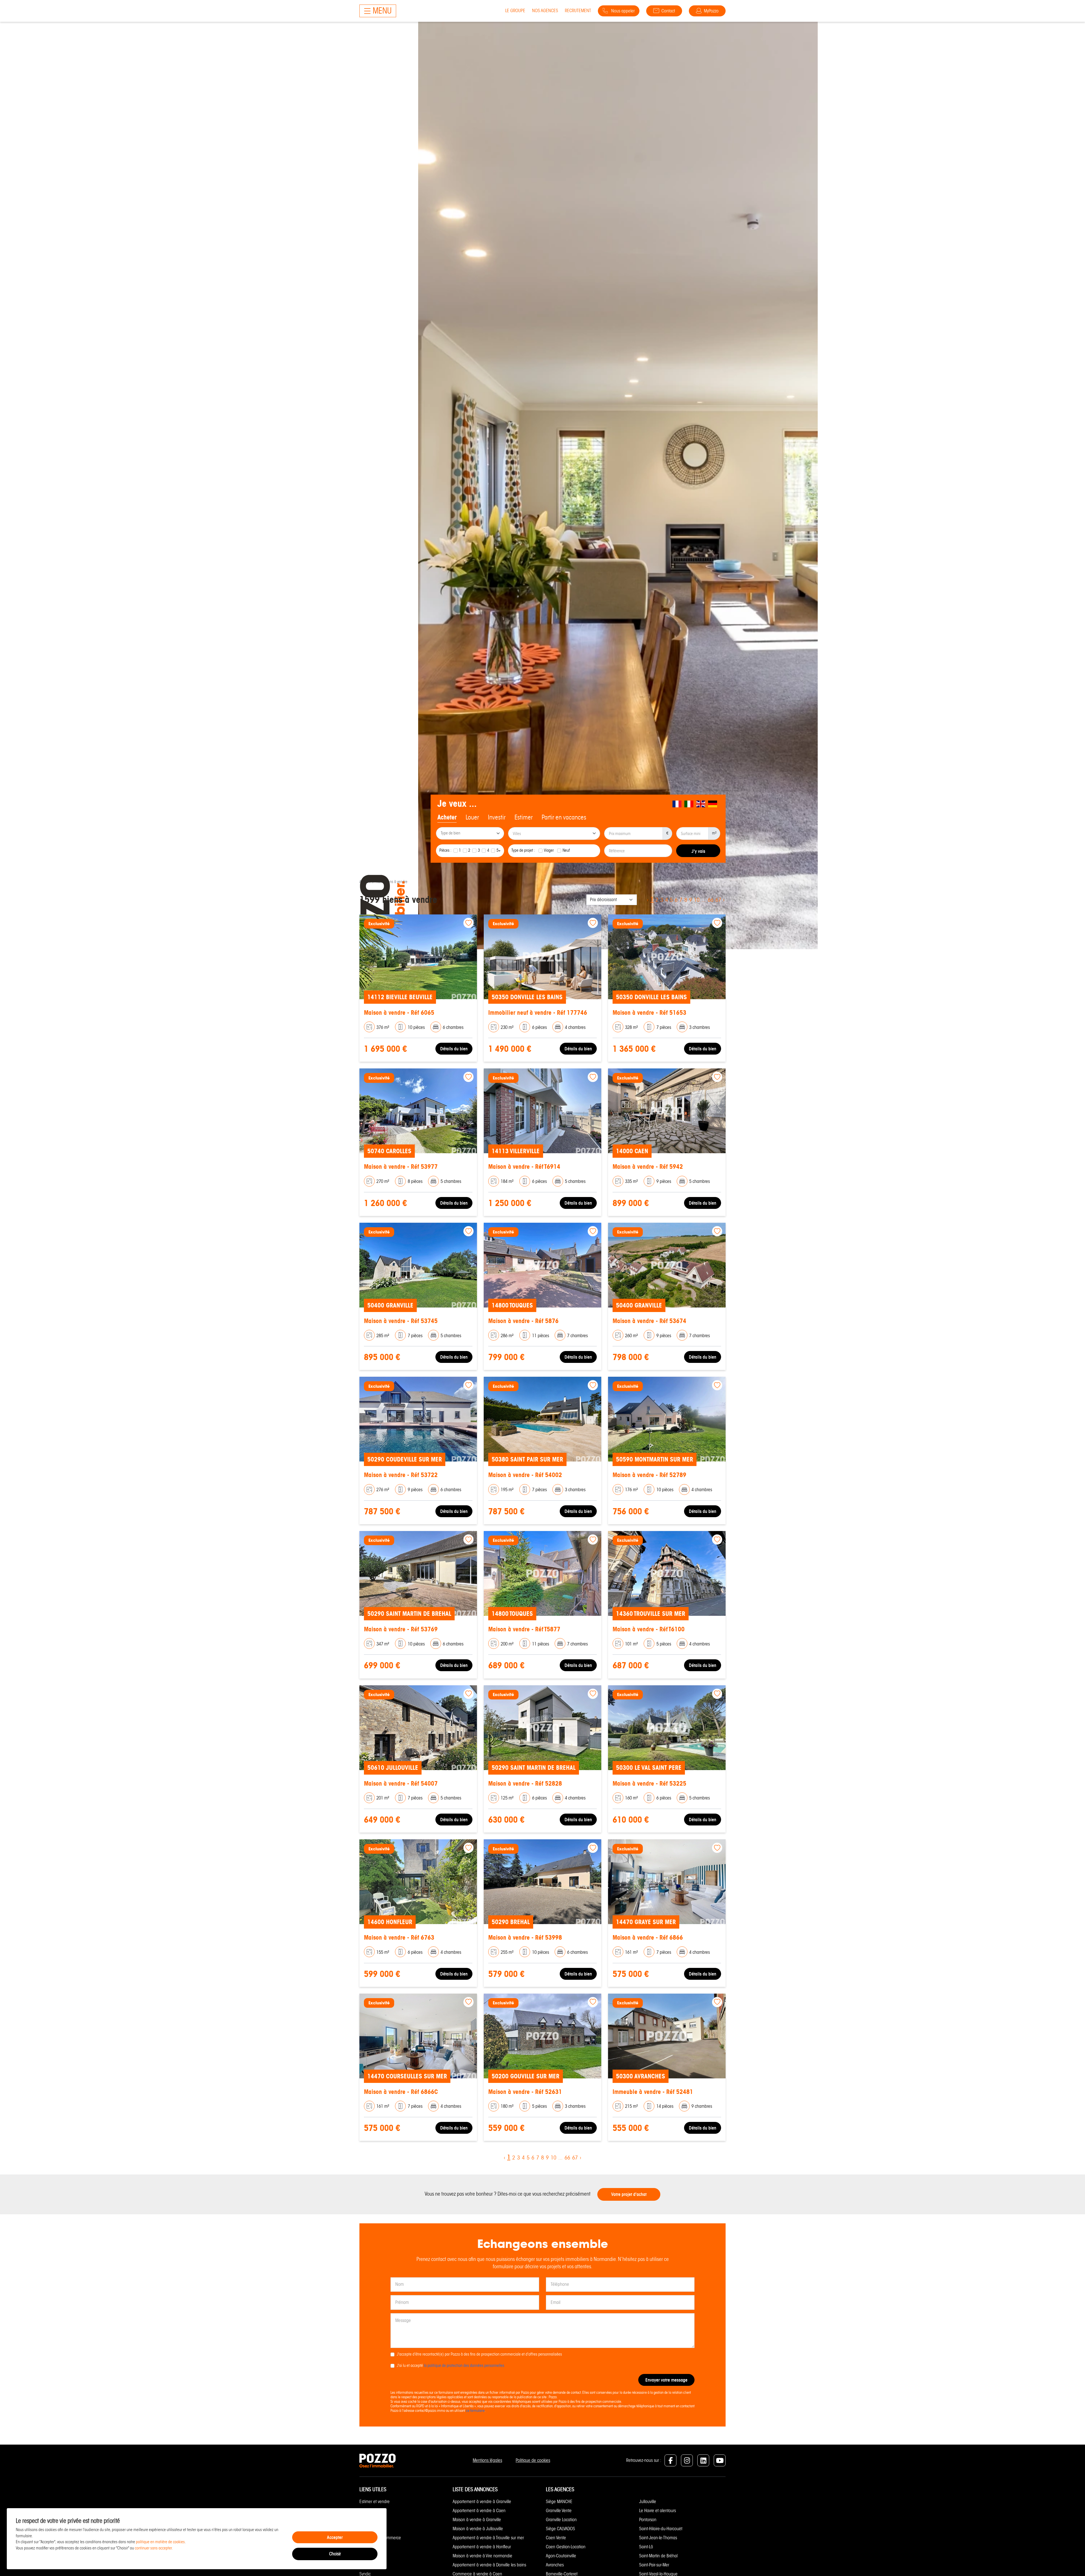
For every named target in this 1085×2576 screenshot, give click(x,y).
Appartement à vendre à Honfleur (482, 2547)
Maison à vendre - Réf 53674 (649, 1321)
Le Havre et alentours (657, 2511)
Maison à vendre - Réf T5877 (524, 1629)
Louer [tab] (472, 817)
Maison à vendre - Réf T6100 (649, 1629)
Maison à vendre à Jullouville (478, 2529)
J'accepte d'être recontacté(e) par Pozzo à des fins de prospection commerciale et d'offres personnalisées (479, 2354)
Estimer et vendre (375, 2502)
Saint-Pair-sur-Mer (654, 2565)
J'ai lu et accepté (451, 2365)
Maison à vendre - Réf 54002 (525, 1475)
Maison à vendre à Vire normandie (482, 2556)
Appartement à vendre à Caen (479, 2511)
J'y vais (698, 851)
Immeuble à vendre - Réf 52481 (653, 2092)
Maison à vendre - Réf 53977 (401, 1167)
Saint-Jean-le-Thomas (658, 2538)
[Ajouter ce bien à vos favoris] (468, 923)
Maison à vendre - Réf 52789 (649, 1475)
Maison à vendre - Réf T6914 (524, 1167)
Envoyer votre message (666, 2380)
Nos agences (545, 11)
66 (711, 900)
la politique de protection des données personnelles (464, 2365)
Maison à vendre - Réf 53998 (525, 1938)
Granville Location (561, 2520)
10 (697, 900)
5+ (499, 850)
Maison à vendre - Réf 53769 (401, 1629)
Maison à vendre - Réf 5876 (523, 1321)
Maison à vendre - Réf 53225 (649, 1784)
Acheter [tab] (447, 817)
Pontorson (648, 2520)
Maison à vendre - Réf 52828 (525, 1784)
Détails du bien (454, 1049)
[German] (713, 804)
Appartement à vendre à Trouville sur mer (488, 2538)
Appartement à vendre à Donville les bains (489, 2565)
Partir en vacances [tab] (564, 817)
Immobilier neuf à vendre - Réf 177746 (538, 1013)
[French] (677, 804)
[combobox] (470, 833)
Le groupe (515, 11)
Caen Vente (556, 2538)
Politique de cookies (533, 2460)
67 (718, 900)
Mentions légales (487, 2460)
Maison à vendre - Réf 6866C (401, 2092)
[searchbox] (471, 834)
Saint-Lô (646, 2547)
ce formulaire (475, 2411)
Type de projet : (523, 850)
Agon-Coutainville (561, 2556)
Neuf (566, 850)
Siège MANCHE (559, 2502)
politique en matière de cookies (160, 2542)
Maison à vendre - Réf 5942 (648, 1167)
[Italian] (689, 804)
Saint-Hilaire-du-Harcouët (661, 2529)
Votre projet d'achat (629, 2194)
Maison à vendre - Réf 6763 (399, 1938)
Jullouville (648, 2502)
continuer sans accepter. (154, 2548)
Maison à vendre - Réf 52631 (525, 2092)
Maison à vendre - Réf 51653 (649, 1013)
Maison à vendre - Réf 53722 (401, 1475)
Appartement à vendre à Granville (482, 2502)
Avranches (555, 2565)
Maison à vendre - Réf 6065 (399, 1013)
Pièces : (445, 850)
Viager (549, 850)
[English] (701, 804)
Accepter (335, 2537)
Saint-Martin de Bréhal (658, 2556)
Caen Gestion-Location (566, 2547)
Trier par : (575, 900)
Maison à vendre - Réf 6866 (648, 1938)
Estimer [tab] (524, 817)
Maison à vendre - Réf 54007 (401, 1784)
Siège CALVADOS (560, 2529)
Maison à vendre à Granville (477, 2520)
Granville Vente (559, 2511)
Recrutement (578, 11)
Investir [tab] (497, 817)
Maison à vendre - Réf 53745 (401, 1321)
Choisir (335, 2554)
